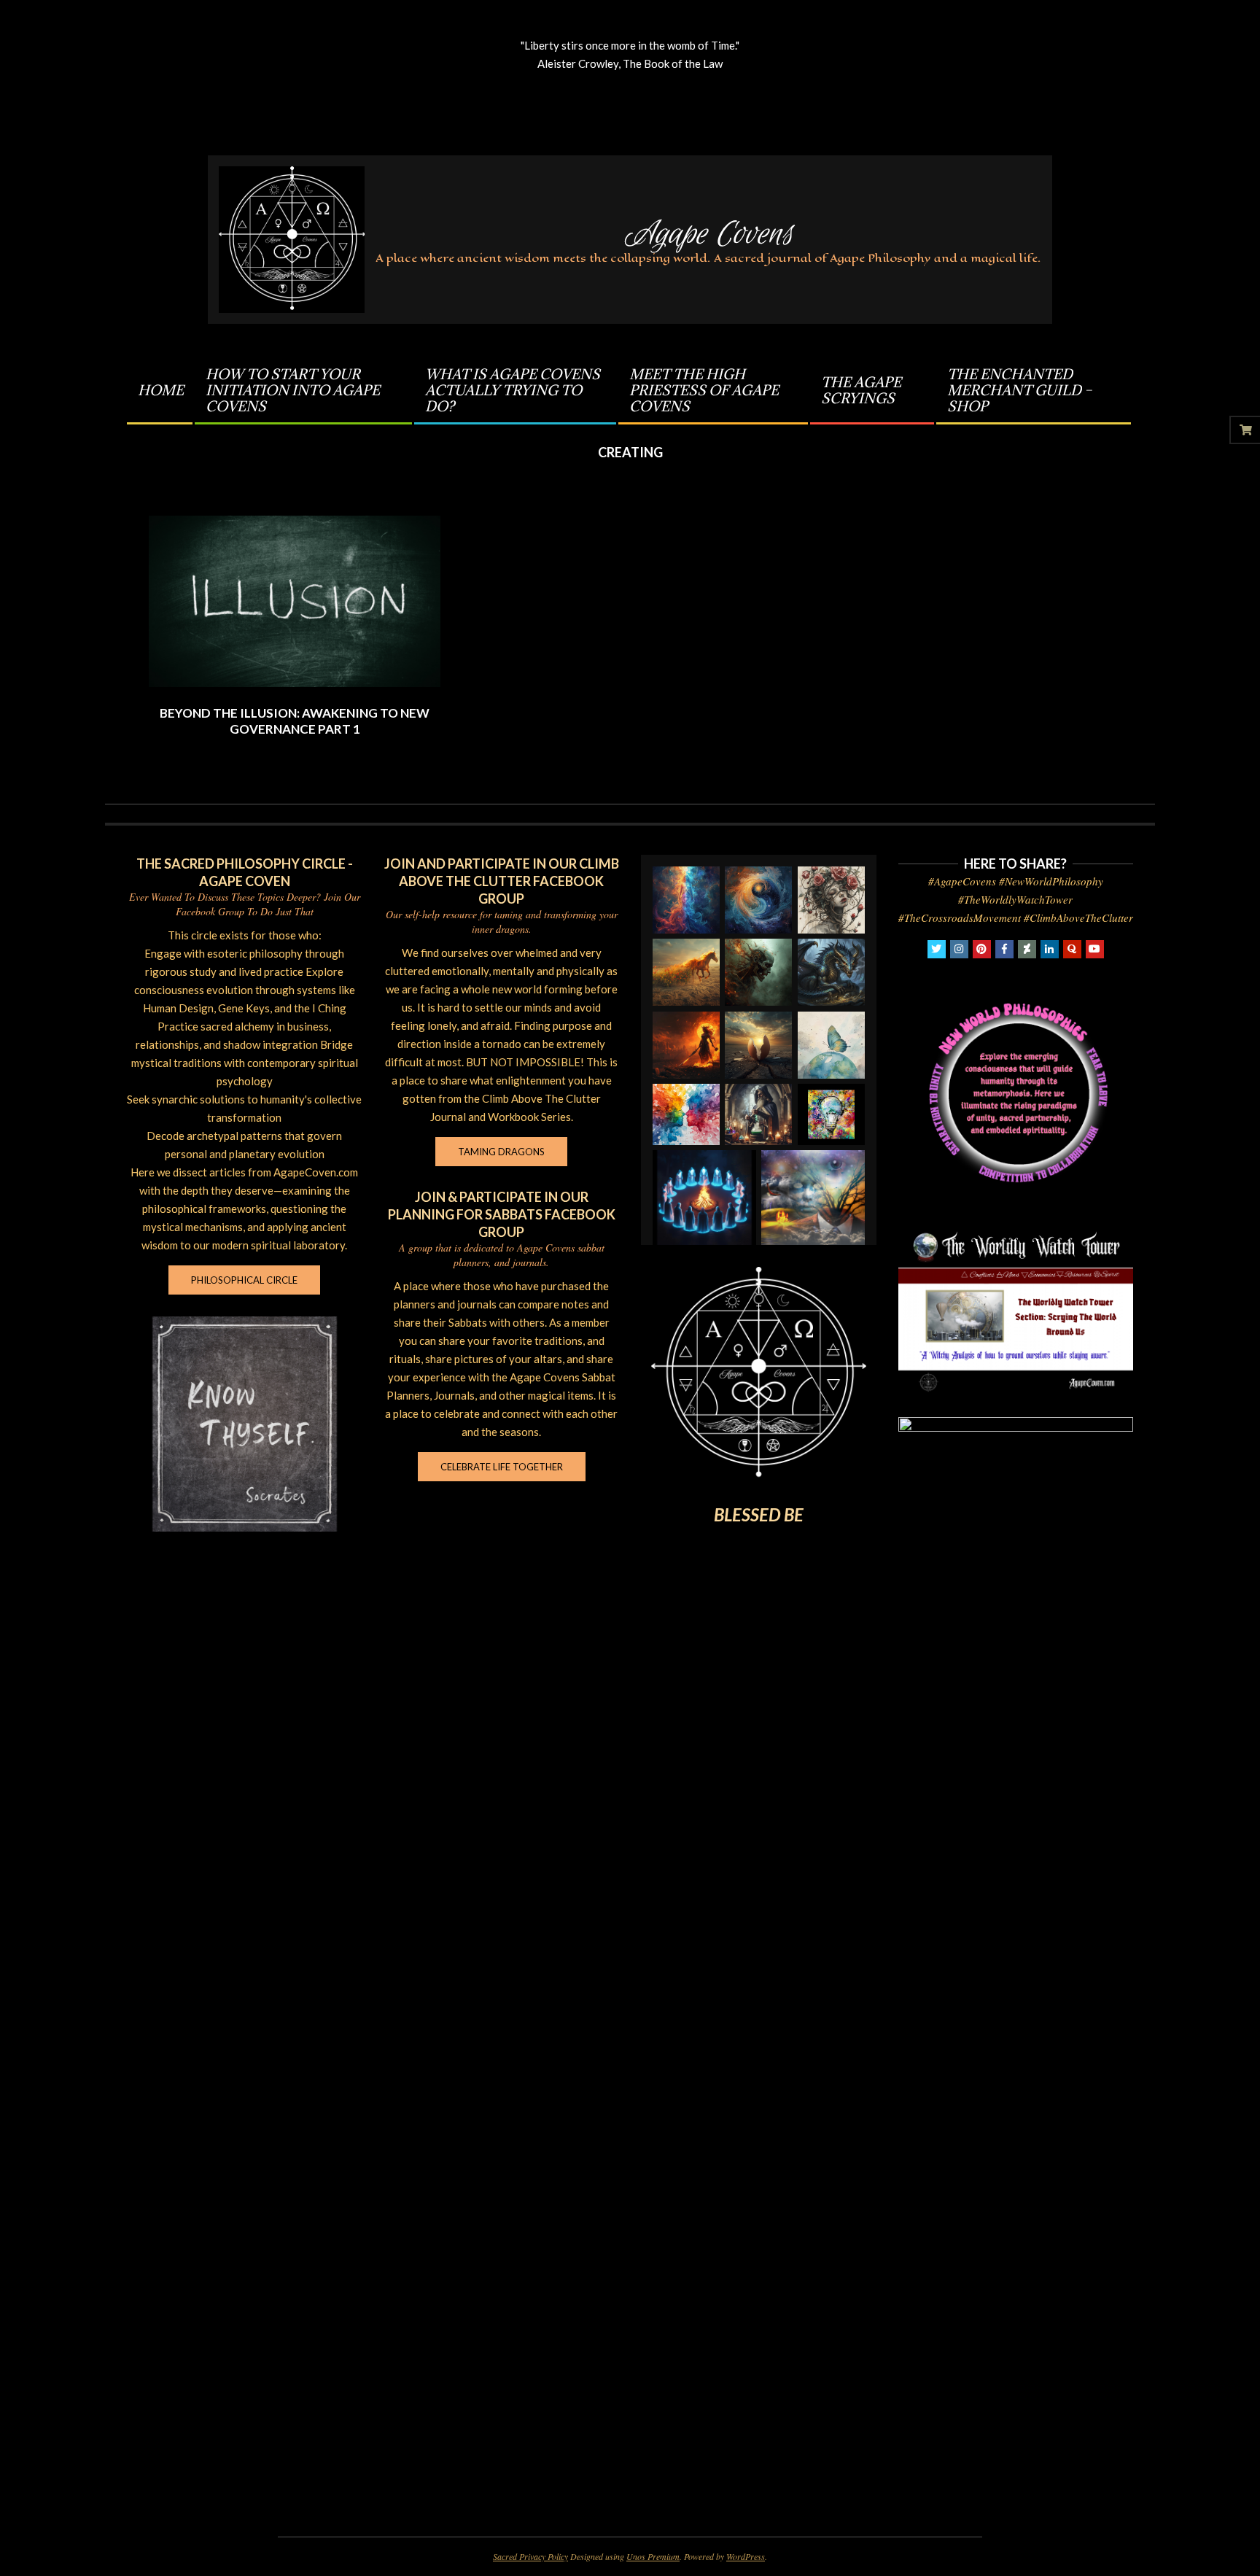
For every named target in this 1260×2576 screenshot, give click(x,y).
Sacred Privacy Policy (530, 2556)
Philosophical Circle (244, 1280)
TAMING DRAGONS (501, 1152)
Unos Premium (653, 2556)
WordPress (746, 2556)
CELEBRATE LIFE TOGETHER (502, 1467)
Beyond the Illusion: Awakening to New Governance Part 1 (295, 721)
